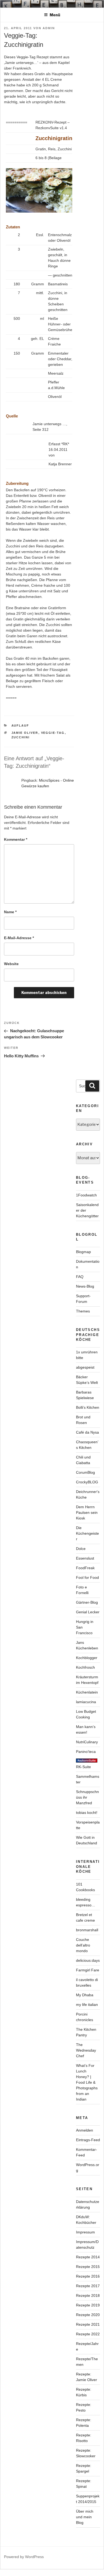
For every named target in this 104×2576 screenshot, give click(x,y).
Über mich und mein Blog (85, 2517)
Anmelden (85, 2130)
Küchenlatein (87, 1692)
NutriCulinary (87, 1742)
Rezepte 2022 (88, 2334)
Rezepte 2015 (88, 2267)
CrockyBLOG (87, 1482)
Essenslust (85, 1558)
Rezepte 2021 (88, 2324)
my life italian (87, 2005)
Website (11, 964)
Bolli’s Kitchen (88, 1407)
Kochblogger (87, 1658)
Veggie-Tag (53, 733)
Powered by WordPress (24, 2557)
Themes (83, 1311)
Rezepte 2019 (88, 2305)
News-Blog (85, 1286)
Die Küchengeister (87, 1533)
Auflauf (20, 725)
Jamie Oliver (25, 733)
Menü (55, 15)
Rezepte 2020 (88, 2315)
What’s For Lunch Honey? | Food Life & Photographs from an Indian (87, 2082)
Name (10, 912)
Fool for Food (87, 1577)
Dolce (81, 1549)
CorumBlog (85, 1472)
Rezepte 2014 (88, 2257)
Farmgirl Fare (88, 1970)
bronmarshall (87, 1930)
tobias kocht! (87, 1813)
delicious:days (88, 1960)
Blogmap (83, 1252)
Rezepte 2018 (88, 2295)
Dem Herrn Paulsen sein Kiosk (87, 1512)
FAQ (80, 1277)
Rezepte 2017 (88, 2286)
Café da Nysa (87, 1432)
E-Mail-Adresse (19, 938)
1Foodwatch (86, 1195)
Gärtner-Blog (87, 1602)
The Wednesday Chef (86, 2050)
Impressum (85, 2232)
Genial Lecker (88, 1612)
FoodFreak (85, 1568)
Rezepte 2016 (88, 2276)
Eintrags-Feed (88, 2140)
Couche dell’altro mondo (83, 1945)
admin (49, 28)
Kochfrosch (85, 1667)
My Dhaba (85, 1995)
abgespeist (85, 1367)
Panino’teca (86, 1752)
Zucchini (21, 737)
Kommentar (16, 839)
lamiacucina (86, 1702)
